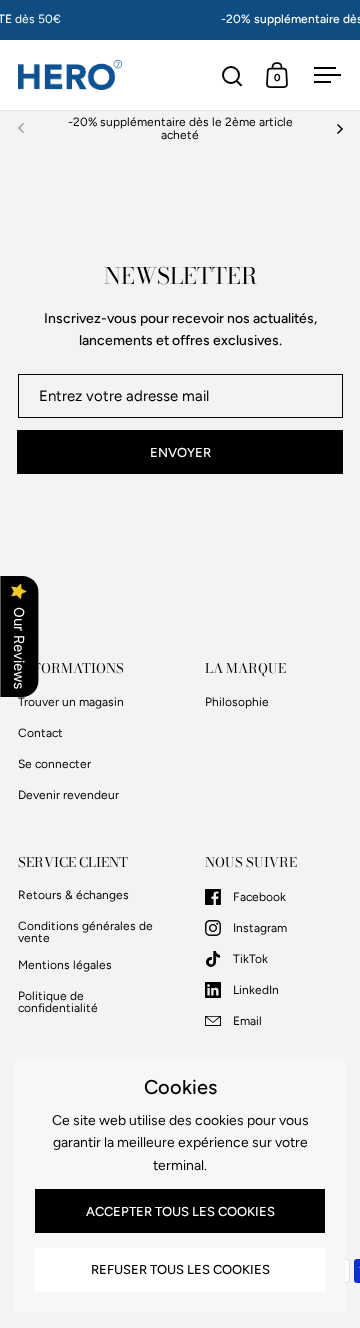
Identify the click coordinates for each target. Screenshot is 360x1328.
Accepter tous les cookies (180, 1211)
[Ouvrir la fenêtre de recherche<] (232, 75)
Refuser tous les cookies (180, 1269)
